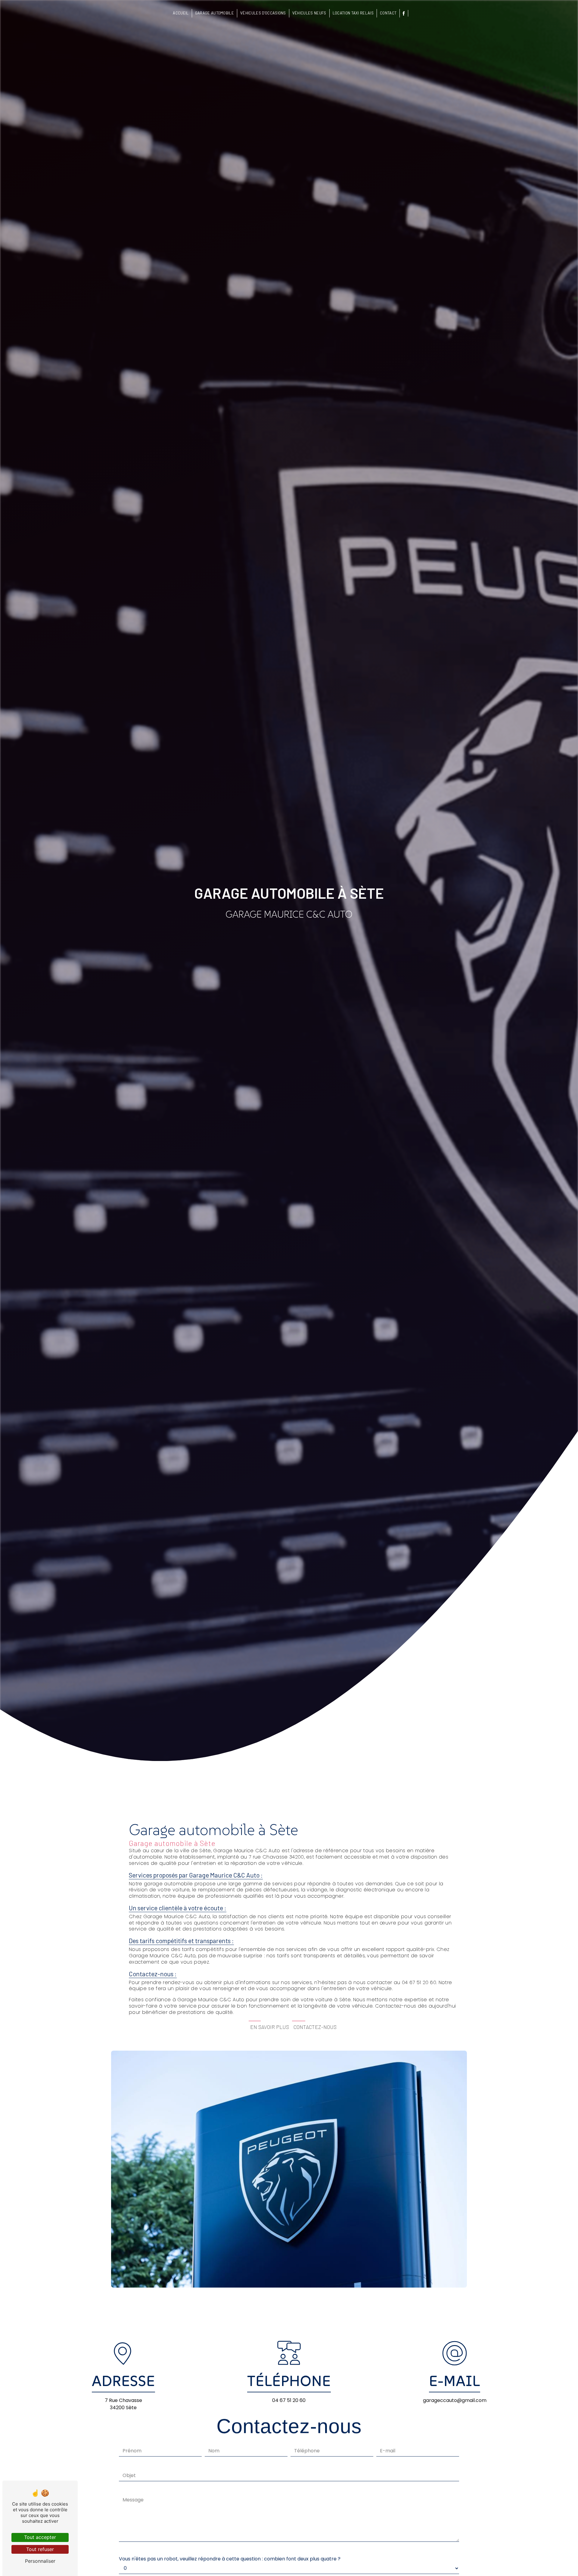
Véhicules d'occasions (263, 13)
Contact (388, 13)
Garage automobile (214, 13)
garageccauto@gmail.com (455, 2400)
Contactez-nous (315, 2027)
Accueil (181, 13)
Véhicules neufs (309, 13)
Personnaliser (40, 2561)
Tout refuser (40, 2549)
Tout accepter (40, 2537)
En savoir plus (270, 2027)
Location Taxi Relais (353, 13)
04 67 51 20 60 (289, 2400)
